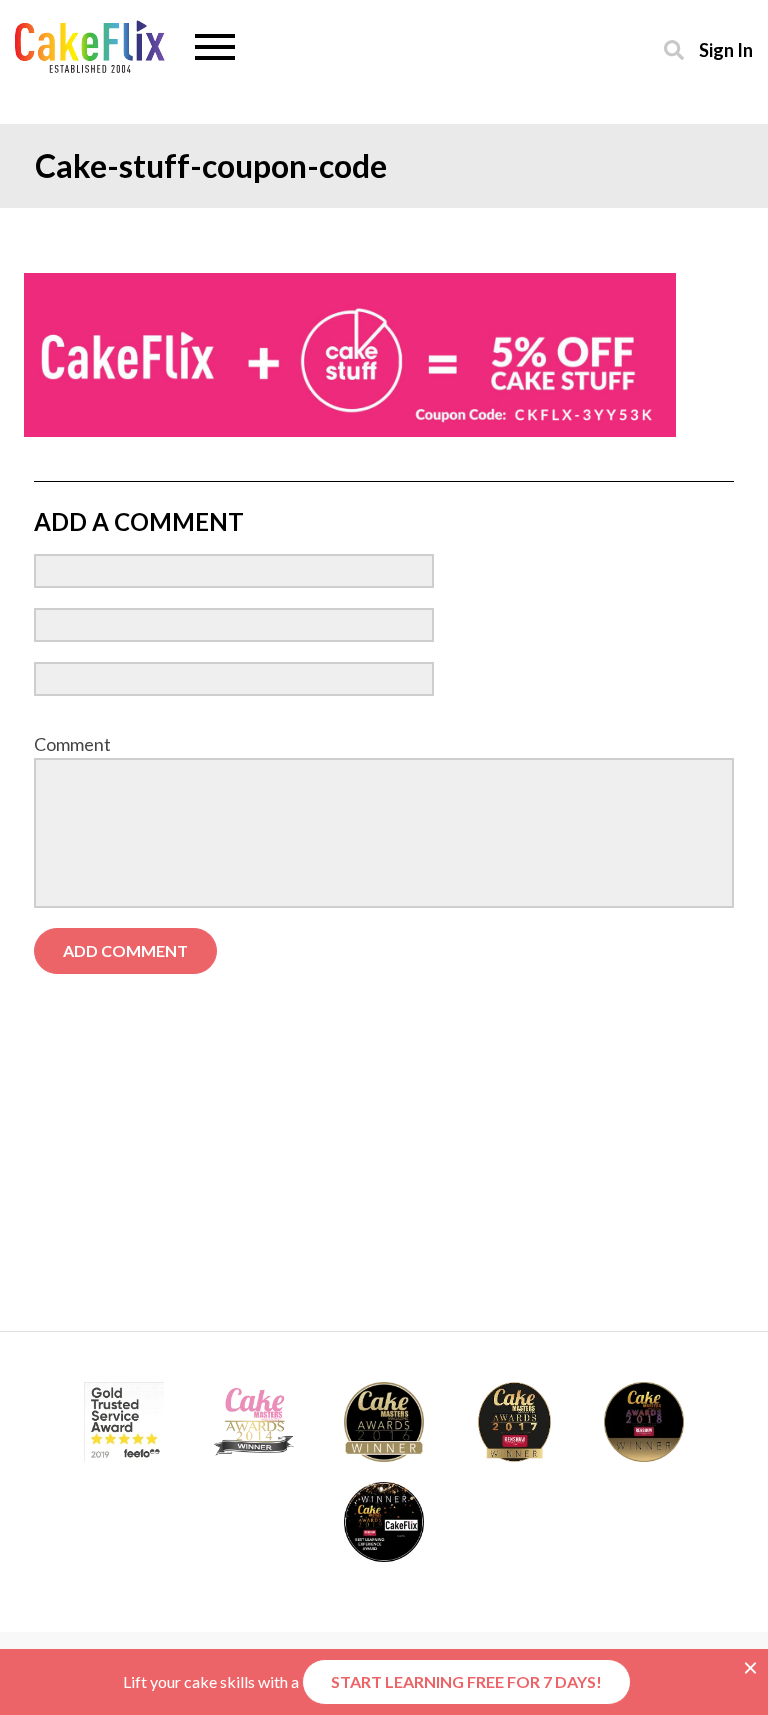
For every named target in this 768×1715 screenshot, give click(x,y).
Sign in (726, 49)
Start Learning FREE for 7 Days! (466, 1681)
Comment (72, 744)
